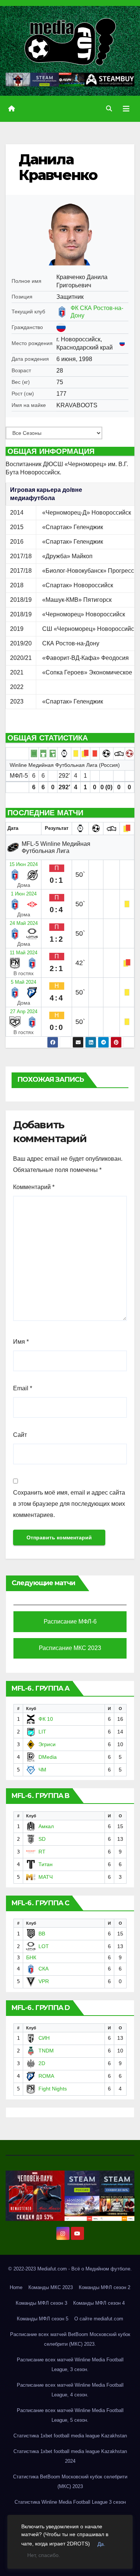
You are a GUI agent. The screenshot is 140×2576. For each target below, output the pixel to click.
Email (23, 1388)
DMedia (48, 1757)
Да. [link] (101, 2544)
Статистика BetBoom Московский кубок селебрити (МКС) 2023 (70, 2482)
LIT (42, 1732)
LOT (44, 1946)
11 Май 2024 (24, 953)
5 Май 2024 (24, 982)
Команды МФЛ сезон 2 (105, 2287)
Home (16, 2287)
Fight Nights (53, 2089)
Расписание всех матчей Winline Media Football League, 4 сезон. (70, 2390)
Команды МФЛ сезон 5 (43, 2319)
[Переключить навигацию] (126, 109)
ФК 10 (46, 1719)
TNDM (46, 2051)
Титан (46, 1864)
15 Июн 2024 (24, 864)
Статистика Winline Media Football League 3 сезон (70, 2502)
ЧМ (42, 1770)
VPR (44, 1981)
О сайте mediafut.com (99, 2319)
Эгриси (47, 1744)
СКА (43, 1969)
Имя (21, 1342)
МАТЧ (46, 1877)
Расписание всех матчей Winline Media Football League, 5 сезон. (70, 2415)
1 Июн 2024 (24, 894)
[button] (109, 109)
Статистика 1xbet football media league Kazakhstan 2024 (70, 2456)
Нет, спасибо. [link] (44, 2555)
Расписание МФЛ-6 (70, 1622)
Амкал (46, 1826)
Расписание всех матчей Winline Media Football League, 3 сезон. (70, 2365)
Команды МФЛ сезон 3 (41, 2303)
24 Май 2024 (24, 923)
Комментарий (34, 1187)
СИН (44, 2038)
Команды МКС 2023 (51, 2287)
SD (42, 1839)
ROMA (46, 2076)
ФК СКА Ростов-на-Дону (97, 312)
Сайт (20, 1435)
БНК (31, 1957)
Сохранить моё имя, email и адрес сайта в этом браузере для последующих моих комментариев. (69, 1504)
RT (42, 1852)
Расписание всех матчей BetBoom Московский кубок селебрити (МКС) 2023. (70, 2339)
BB (42, 1934)
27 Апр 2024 (24, 1012)
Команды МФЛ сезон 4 (99, 2303)
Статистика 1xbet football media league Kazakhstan (70, 2436)
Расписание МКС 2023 (70, 1648)
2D (42, 2063)
